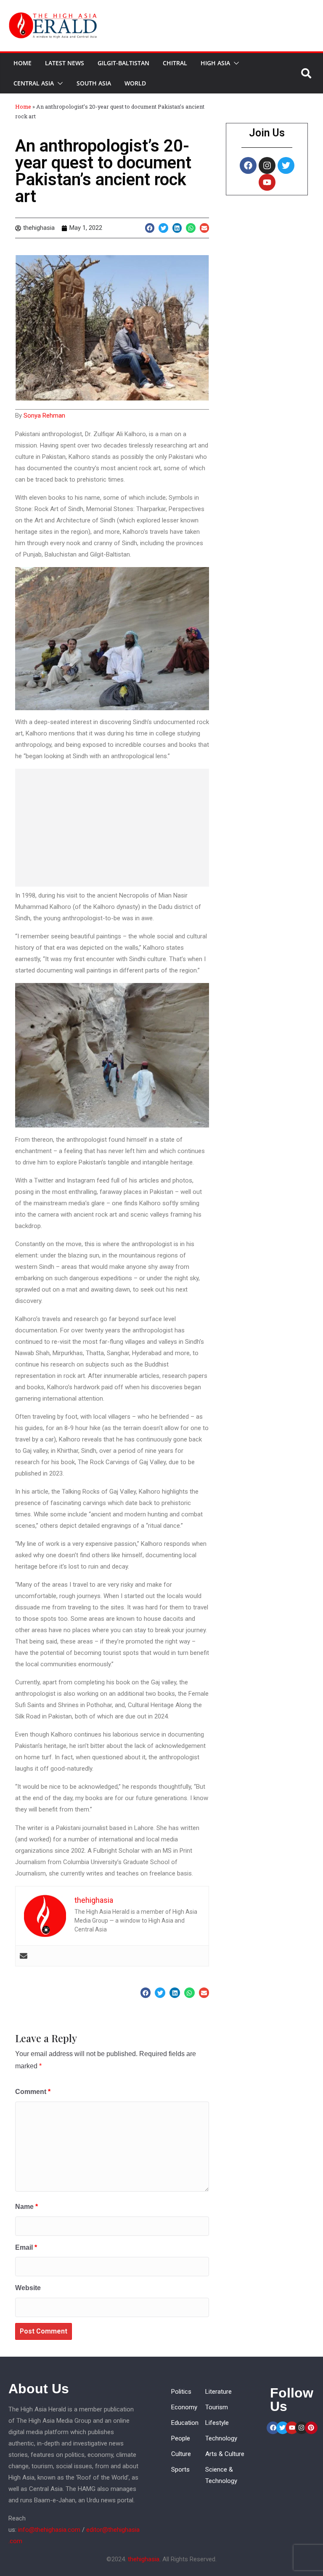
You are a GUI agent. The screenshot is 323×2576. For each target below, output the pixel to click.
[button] (235, 63)
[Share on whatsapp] (191, 228)
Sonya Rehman (44, 416)
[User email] (24, 1956)
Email (26, 2247)
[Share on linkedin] (177, 228)
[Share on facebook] (150, 228)
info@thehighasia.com (49, 2530)
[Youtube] (267, 182)
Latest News (65, 63)
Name (26, 2207)
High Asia (215, 63)
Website (28, 2288)
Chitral (175, 63)
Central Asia (34, 83)
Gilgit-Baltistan (123, 63)
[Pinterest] (311, 2428)
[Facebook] (248, 165)
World (135, 83)
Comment (33, 2092)
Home (23, 63)
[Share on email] (205, 228)
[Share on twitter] (163, 228)
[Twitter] (286, 165)
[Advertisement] (112, 828)
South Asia (94, 83)
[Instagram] (267, 165)
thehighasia (144, 2559)
